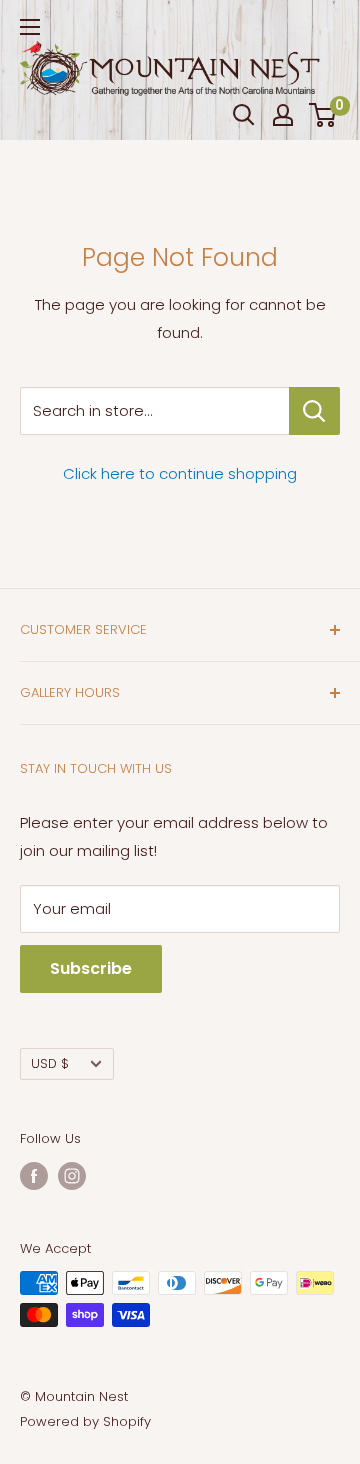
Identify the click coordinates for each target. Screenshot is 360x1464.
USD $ (50, 1063)
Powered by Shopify (85, 1421)
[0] (323, 115)
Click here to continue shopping (180, 473)
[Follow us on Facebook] (34, 1176)
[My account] (283, 115)
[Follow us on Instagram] (72, 1176)
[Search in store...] (314, 411)
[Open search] (244, 115)
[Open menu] (30, 27)
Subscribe (91, 968)
